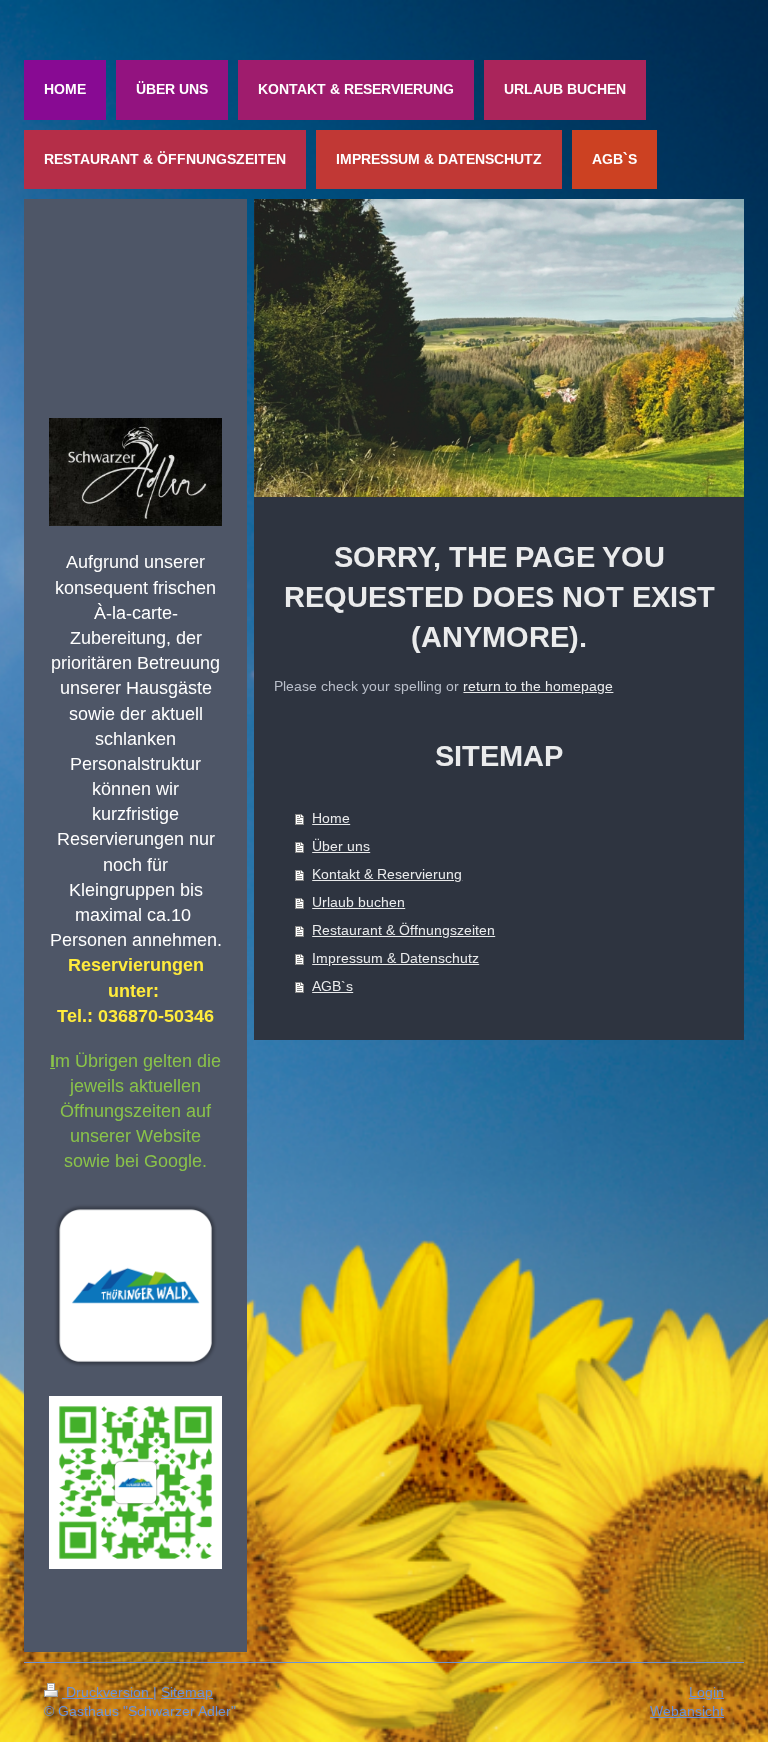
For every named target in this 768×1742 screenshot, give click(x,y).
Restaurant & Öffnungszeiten (403, 930)
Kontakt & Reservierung (387, 874)
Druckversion (107, 1692)
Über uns (341, 846)
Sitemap (187, 1692)
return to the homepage (538, 686)
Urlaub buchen (358, 902)
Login (706, 1692)
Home (331, 818)
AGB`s (332, 986)
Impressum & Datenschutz (395, 958)
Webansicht (687, 1711)
